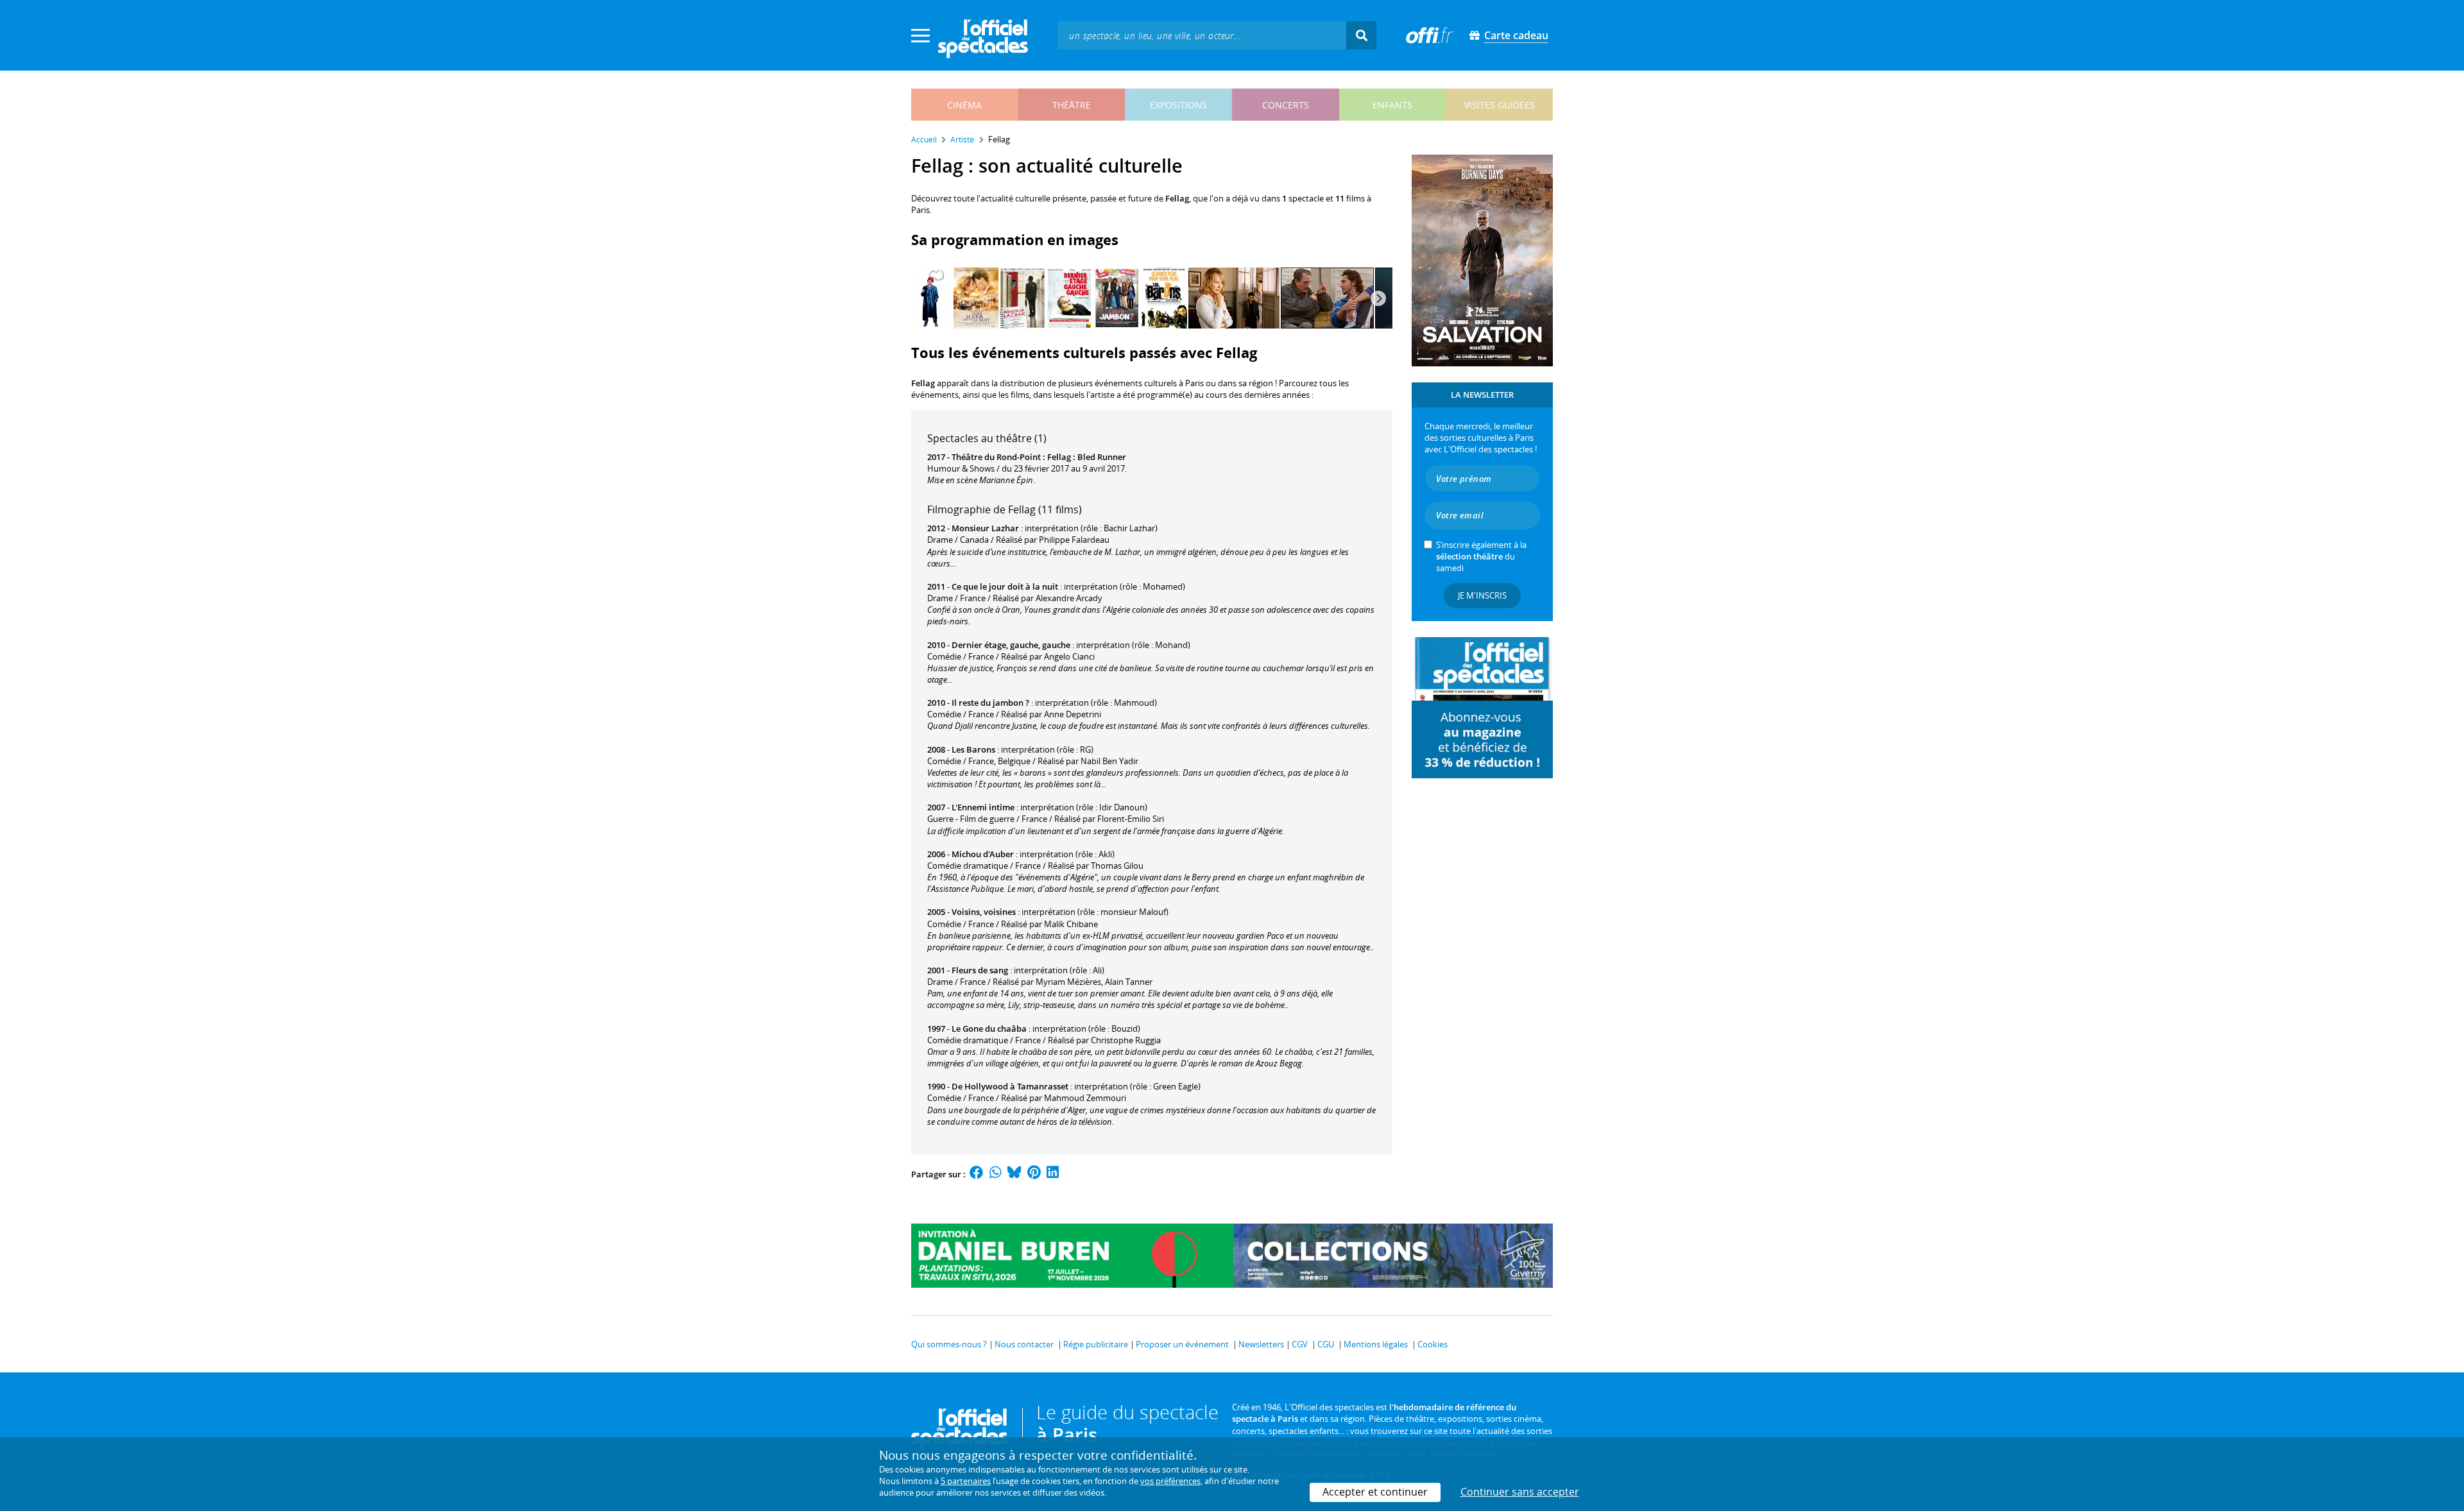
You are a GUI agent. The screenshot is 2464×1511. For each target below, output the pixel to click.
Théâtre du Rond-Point (996, 457)
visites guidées (1500, 105)
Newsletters (1261, 1344)
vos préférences (1170, 1481)
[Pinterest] (1034, 1174)
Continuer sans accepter (1520, 1492)
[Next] (1378, 298)
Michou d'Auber (983, 854)
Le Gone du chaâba (989, 1029)
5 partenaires (966, 1481)
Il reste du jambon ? (990, 703)
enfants (1392, 105)
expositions (1178, 105)
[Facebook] (977, 1174)
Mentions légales (1376, 1344)
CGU (1326, 1344)
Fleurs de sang (980, 970)
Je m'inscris (1482, 595)
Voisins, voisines (984, 912)
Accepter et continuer (1375, 1492)
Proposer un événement (1182, 1344)
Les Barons (973, 749)
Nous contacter (1024, 1344)
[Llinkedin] (1053, 1174)
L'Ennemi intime (983, 807)
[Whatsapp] (996, 1174)
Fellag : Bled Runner (1087, 457)
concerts (1286, 105)
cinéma (964, 105)
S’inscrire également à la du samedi (1481, 556)
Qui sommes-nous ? (949, 1344)
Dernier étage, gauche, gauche (1011, 645)
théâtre (1072, 105)
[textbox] (1202, 35)
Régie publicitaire (1096, 1344)
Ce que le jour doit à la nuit (1005, 586)
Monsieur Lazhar (985, 528)
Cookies (1433, 1344)
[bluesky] (1014, 1174)
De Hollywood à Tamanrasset (1010, 1086)
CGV (1300, 1344)
